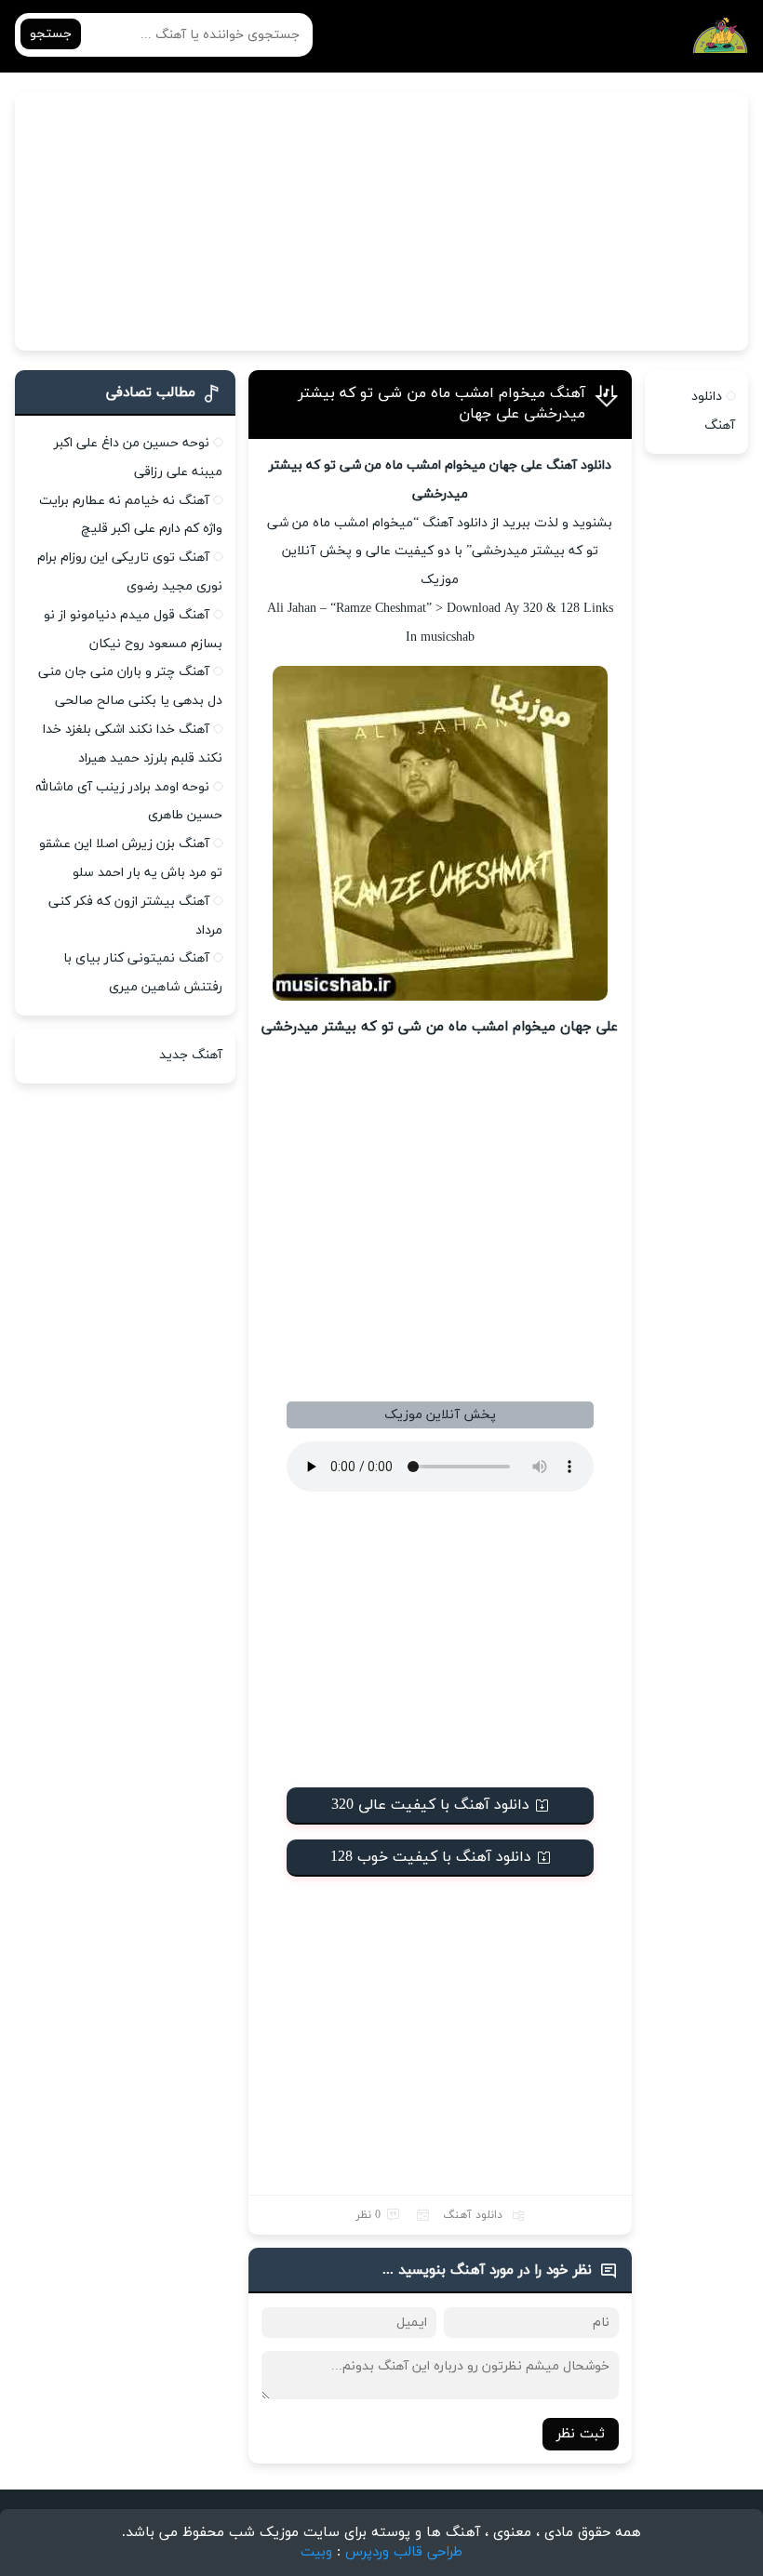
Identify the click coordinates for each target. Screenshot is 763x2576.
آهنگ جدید (191, 1055)
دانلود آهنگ (473, 2215)
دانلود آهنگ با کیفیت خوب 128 (431, 1857)
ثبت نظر (581, 2434)
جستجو (51, 34)
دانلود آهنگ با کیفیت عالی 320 (430, 1805)
